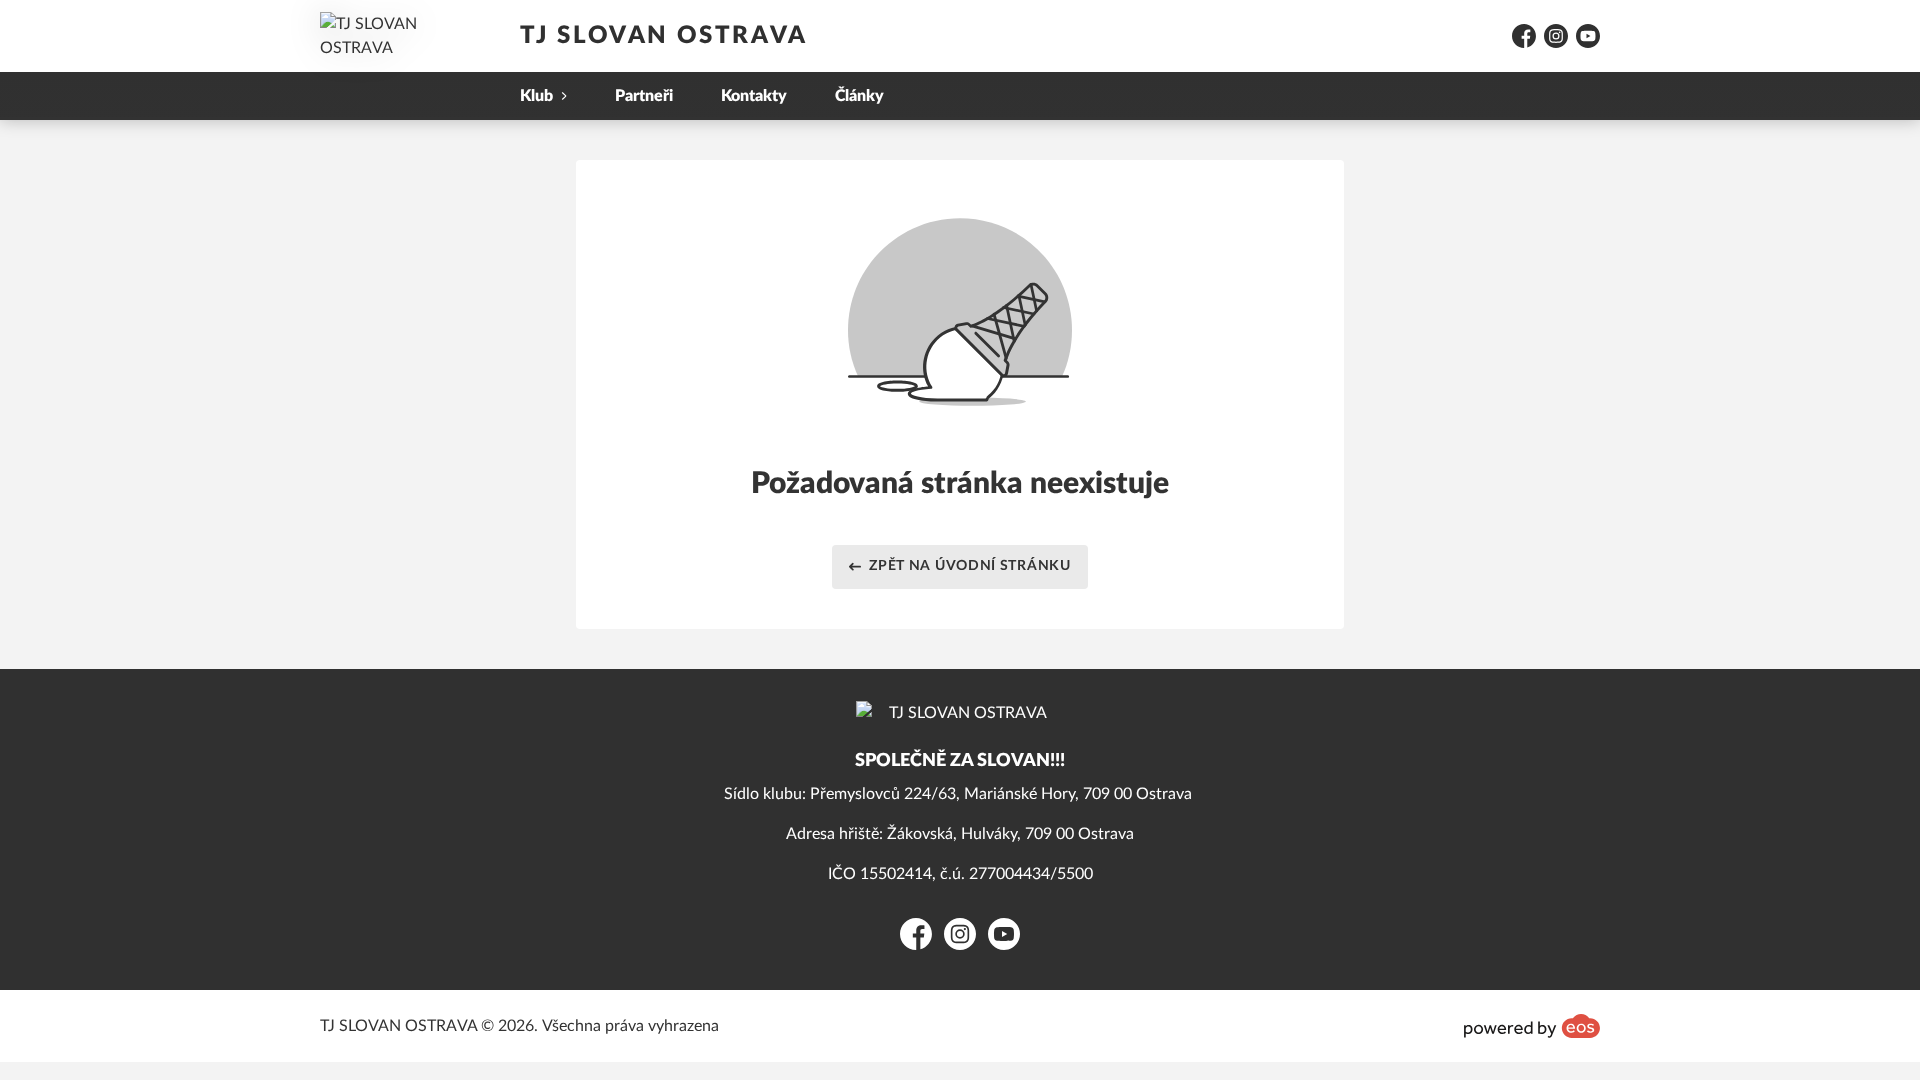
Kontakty (754, 96)
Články (859, 96)
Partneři (644, 96)
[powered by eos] (1532, 1026)
